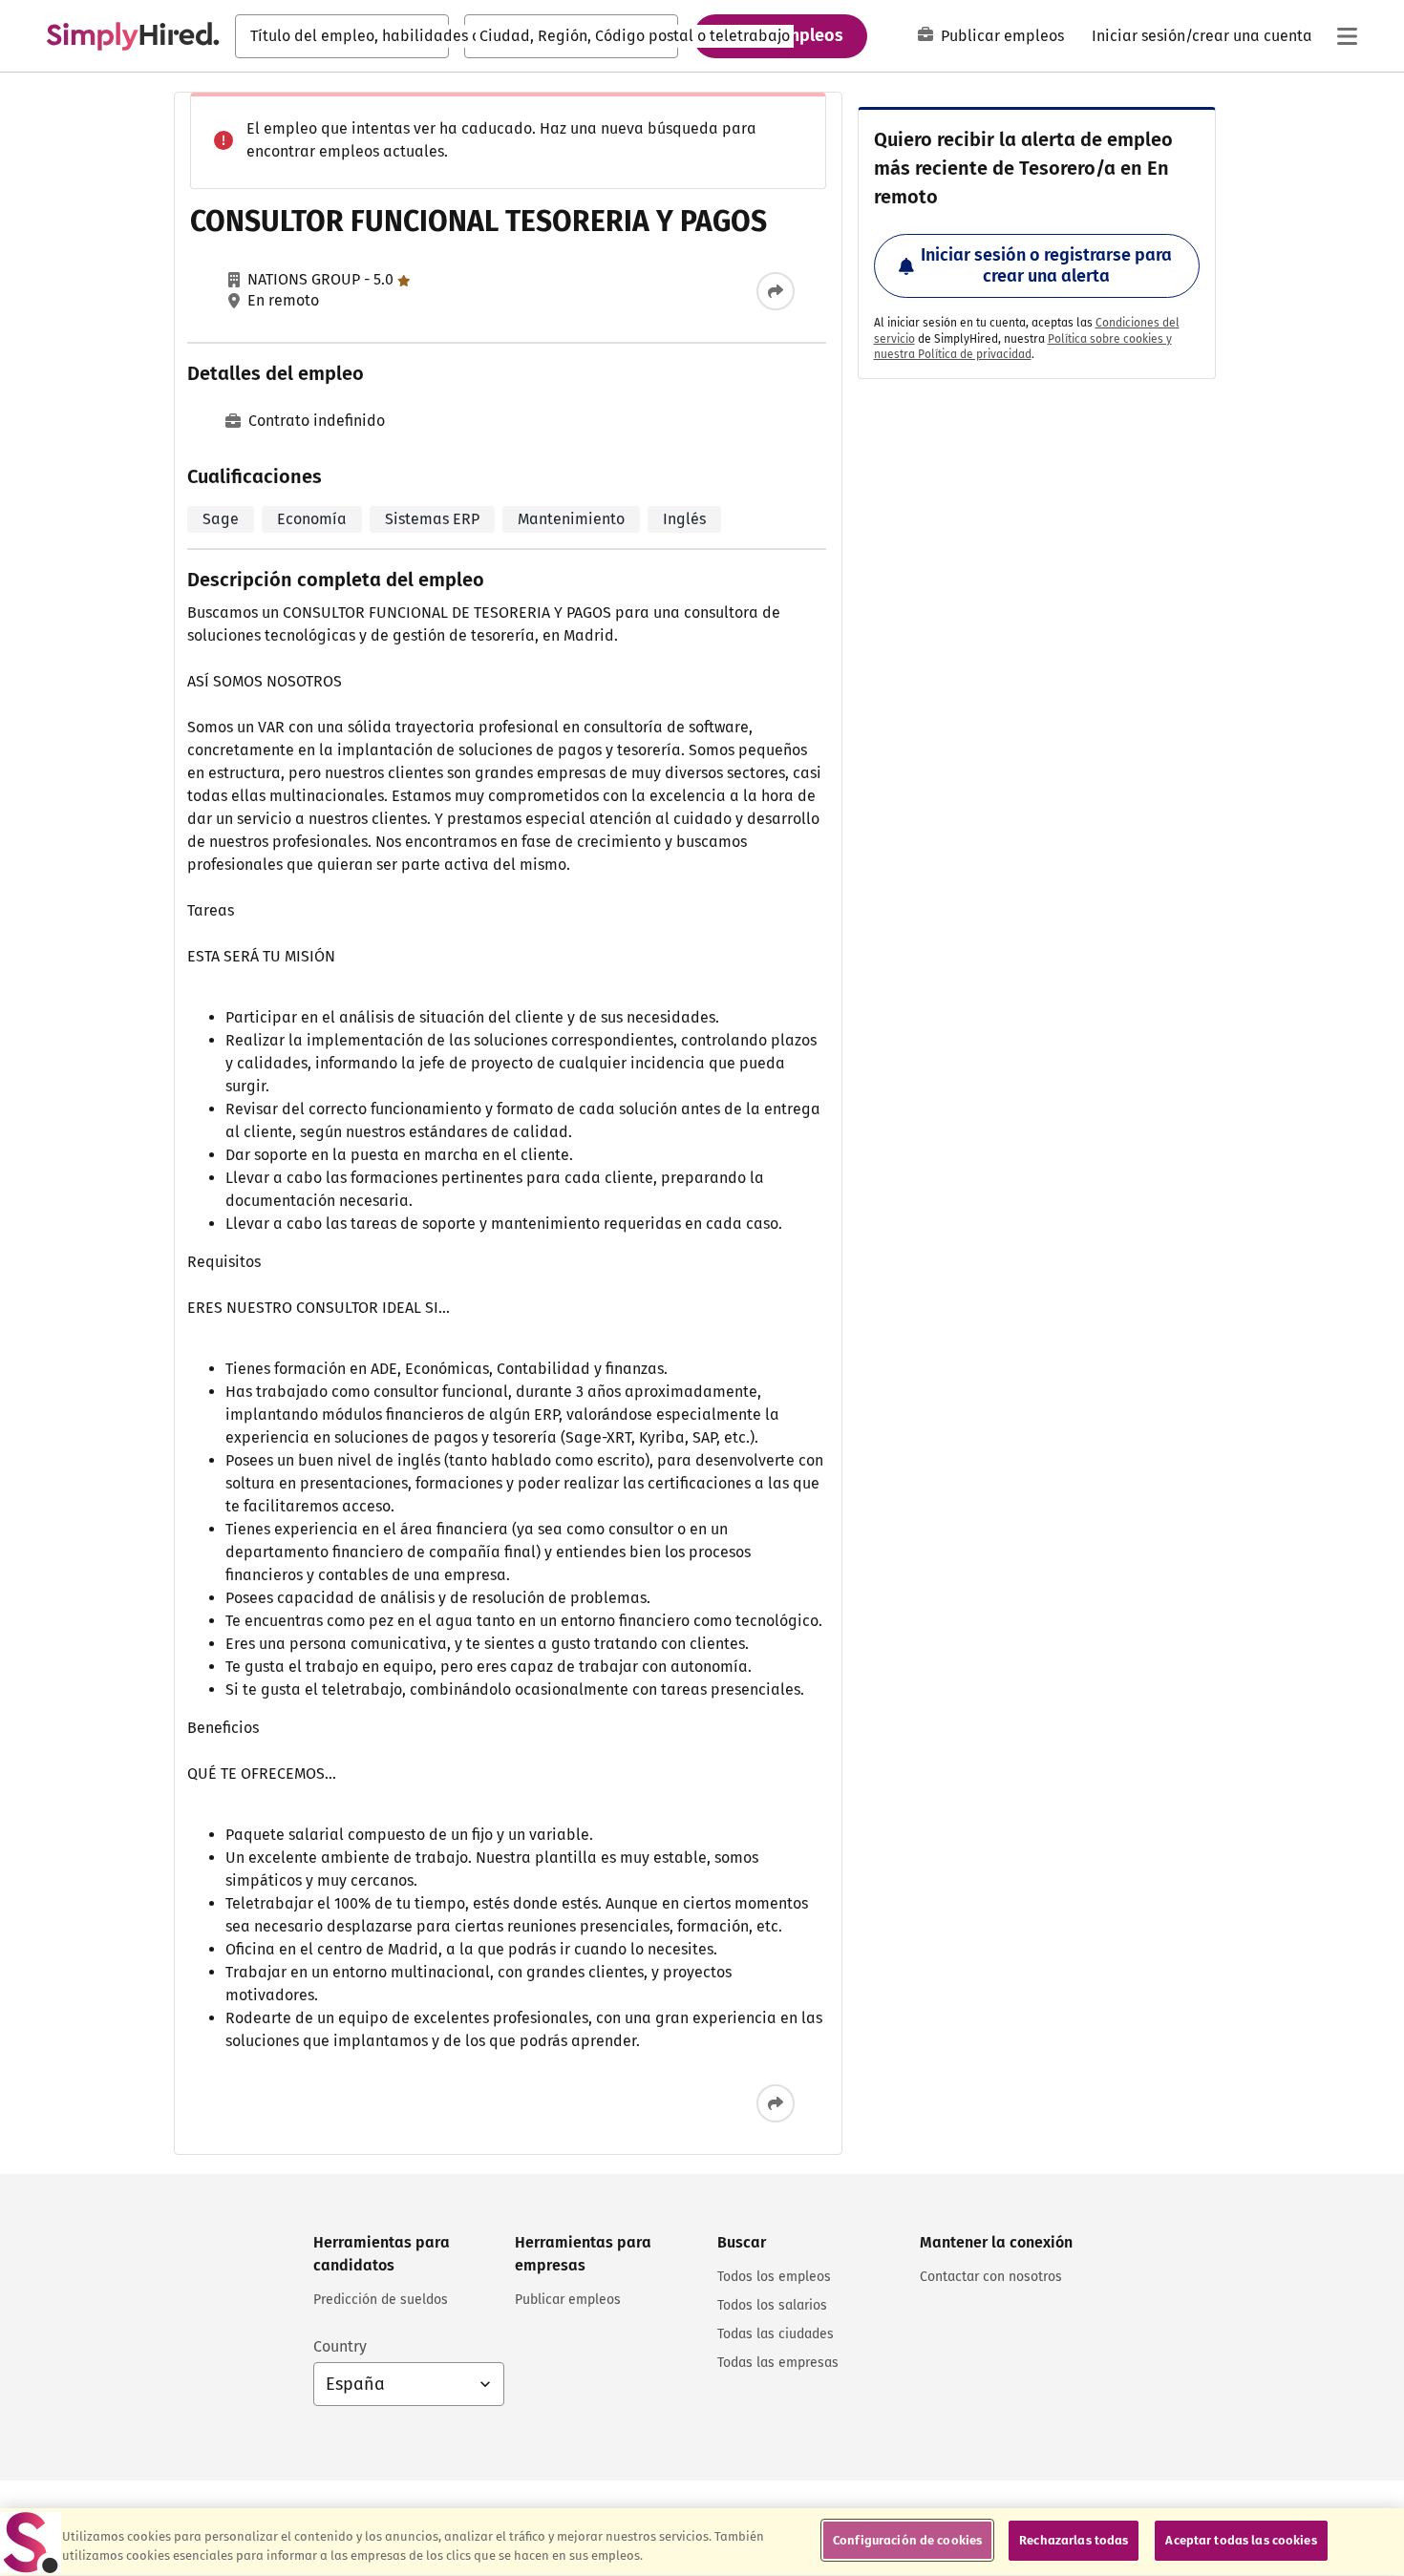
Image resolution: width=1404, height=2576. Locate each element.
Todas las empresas (778, 2363)
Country (340, 2346)
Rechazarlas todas (1074, 2540)
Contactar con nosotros (991, 2277)
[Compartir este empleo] (776, 291)
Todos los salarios (772, 2305)
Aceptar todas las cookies (1241, 2540)
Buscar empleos (780, 35)
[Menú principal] (1347, 36)
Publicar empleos (1002, 36)
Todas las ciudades (776, 2334)
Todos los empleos (774, 2277)
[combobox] (342, 36)
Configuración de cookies (907, 2540)
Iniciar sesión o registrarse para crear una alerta (1046, 265)
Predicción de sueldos (381, 2300)
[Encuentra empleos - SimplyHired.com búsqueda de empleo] (133, 36)
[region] (702, 2542)
